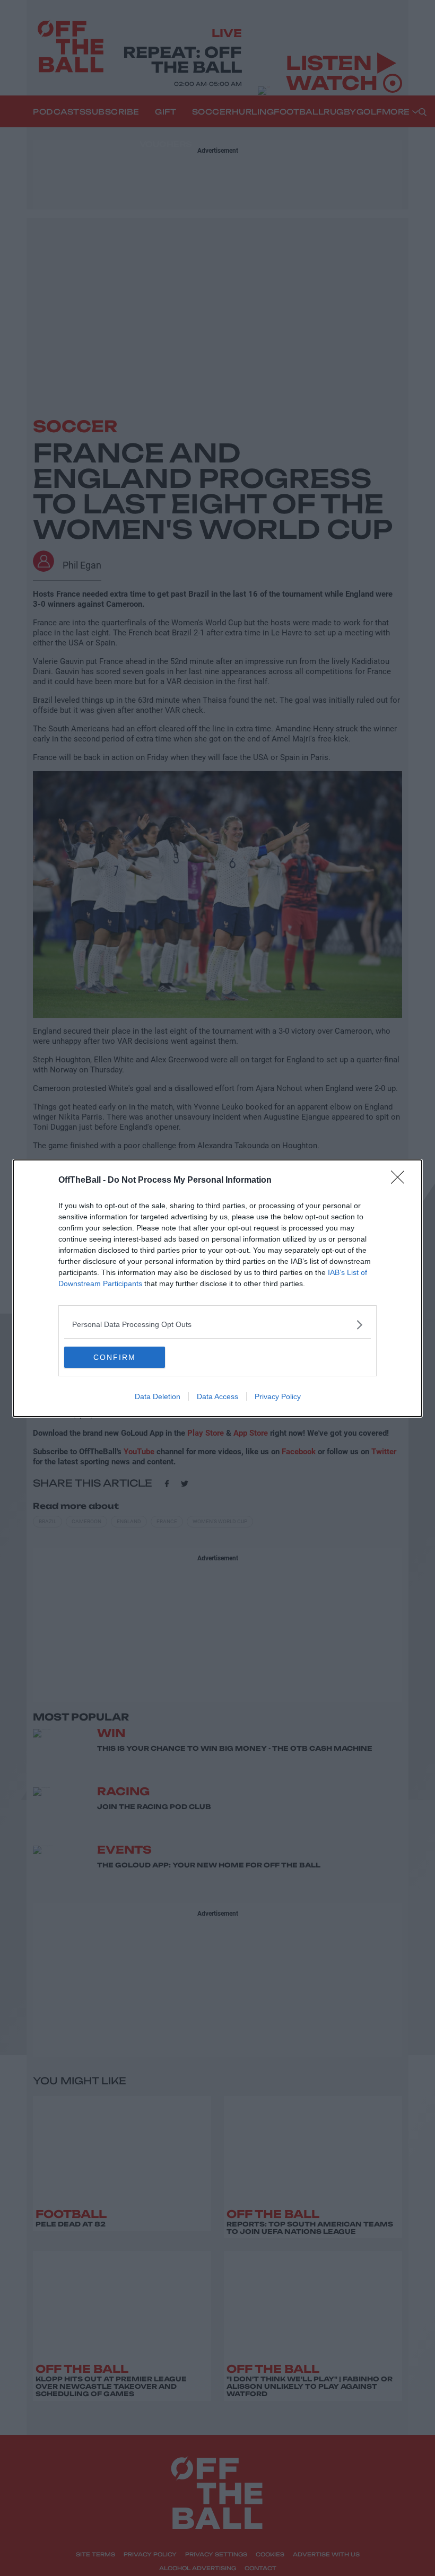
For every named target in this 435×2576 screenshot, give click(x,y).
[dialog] (217, 1288)
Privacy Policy (278, 1396)
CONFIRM (115, 1357)
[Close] (401, 1181)
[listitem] (217, 1325)
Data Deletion (158, 1396)
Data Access (217, 1396)
